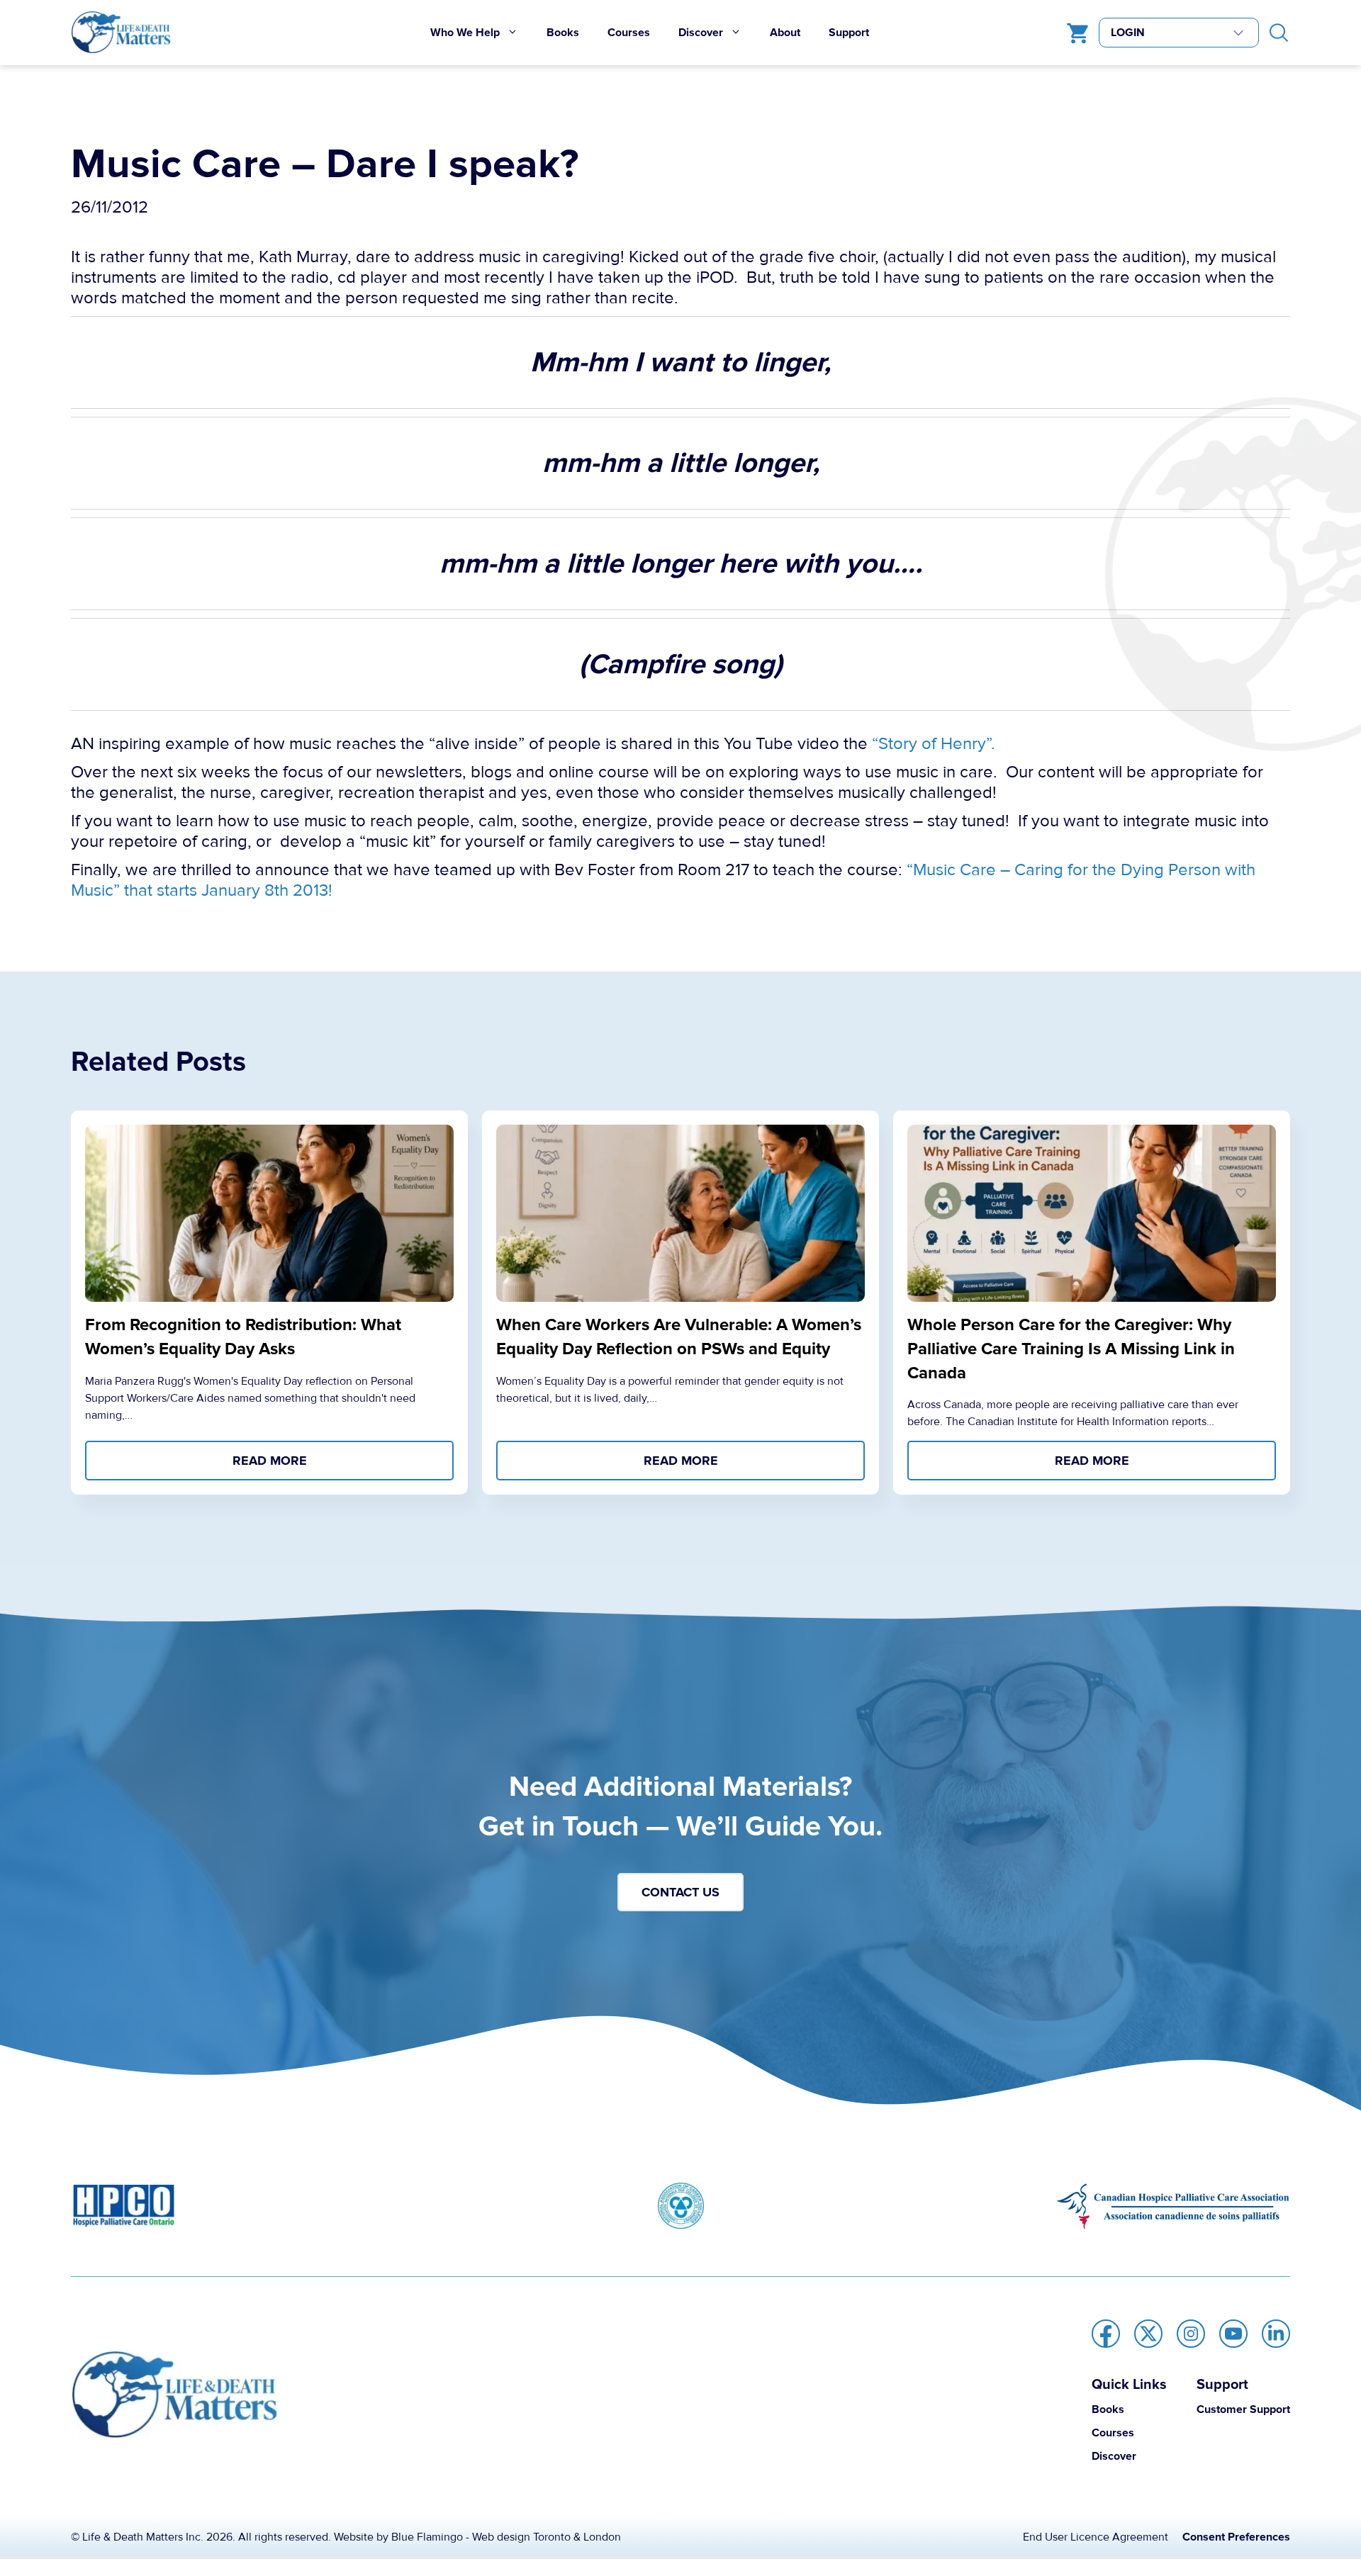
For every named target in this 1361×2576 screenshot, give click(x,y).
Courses (629, 33)
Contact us (680, 1892)
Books (563, 33)
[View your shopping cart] (1074, 33)
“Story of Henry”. (934, 744)
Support (849, 33)
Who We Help (465, 33)
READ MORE (270, 1461)
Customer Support (1243, 2409)
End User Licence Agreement (1096, 2537)
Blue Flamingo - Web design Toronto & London (506, 2537)
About (785, 33)
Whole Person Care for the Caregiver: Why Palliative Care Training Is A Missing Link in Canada (1071, 1349)
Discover (701, 33)
